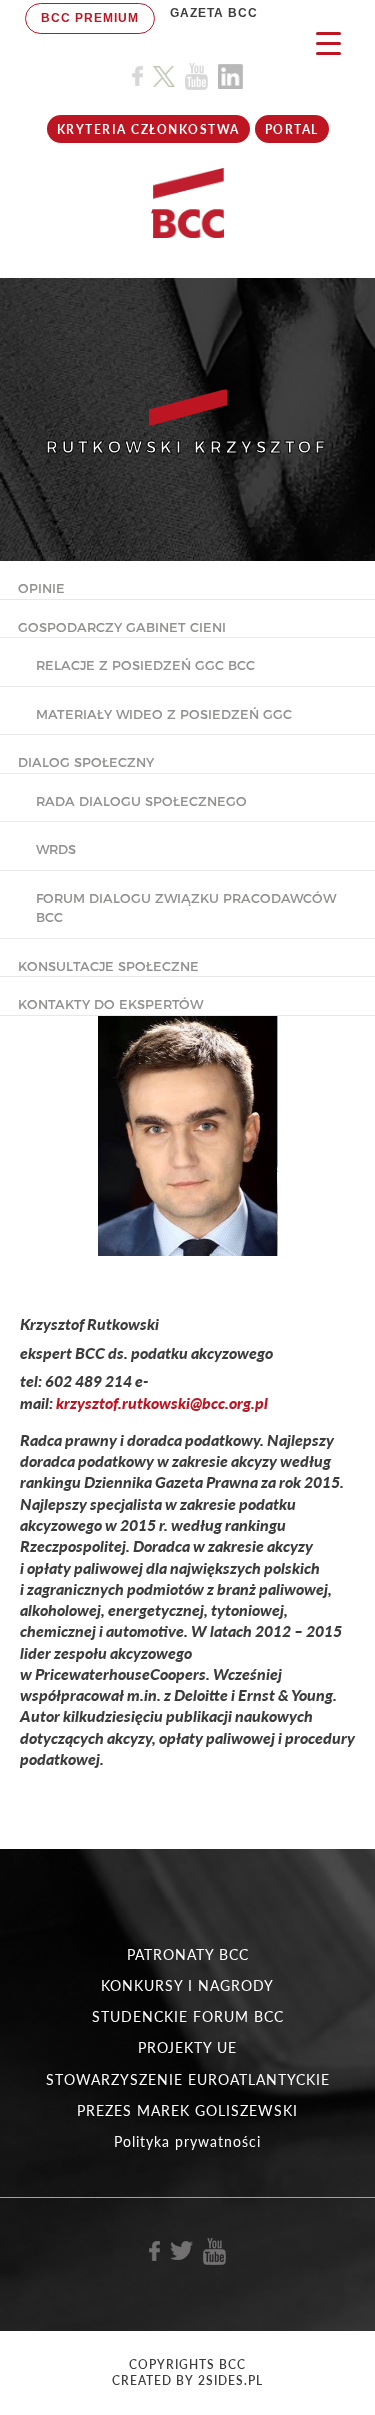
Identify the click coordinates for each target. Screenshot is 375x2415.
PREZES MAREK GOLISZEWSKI (187, 2110)
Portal (292, 129)
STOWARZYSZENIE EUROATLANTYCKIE (188, 2079)
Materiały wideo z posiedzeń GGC (164, 714)
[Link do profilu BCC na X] (164, 77)
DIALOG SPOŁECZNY (86, 762)
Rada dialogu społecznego (141, 801)
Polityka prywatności (187, 2141)
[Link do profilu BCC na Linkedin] (230, 76)
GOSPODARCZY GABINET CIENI (122, 627)
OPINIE (41, 588)
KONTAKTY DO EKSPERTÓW (110, 1004)
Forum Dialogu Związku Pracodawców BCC (186, 908)
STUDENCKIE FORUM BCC (188, 2016)
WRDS (56, 849)
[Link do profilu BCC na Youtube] (196, 76)
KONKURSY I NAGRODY (187, 1985)
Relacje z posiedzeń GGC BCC (145, 665)
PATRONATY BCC (188, 1954)
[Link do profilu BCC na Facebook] (137, 76)
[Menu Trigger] (328, 42)
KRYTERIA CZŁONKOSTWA (148, 129)
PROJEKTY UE (187, 2047)
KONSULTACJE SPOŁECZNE (108, 966)
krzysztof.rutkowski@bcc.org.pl (162, 1402)
